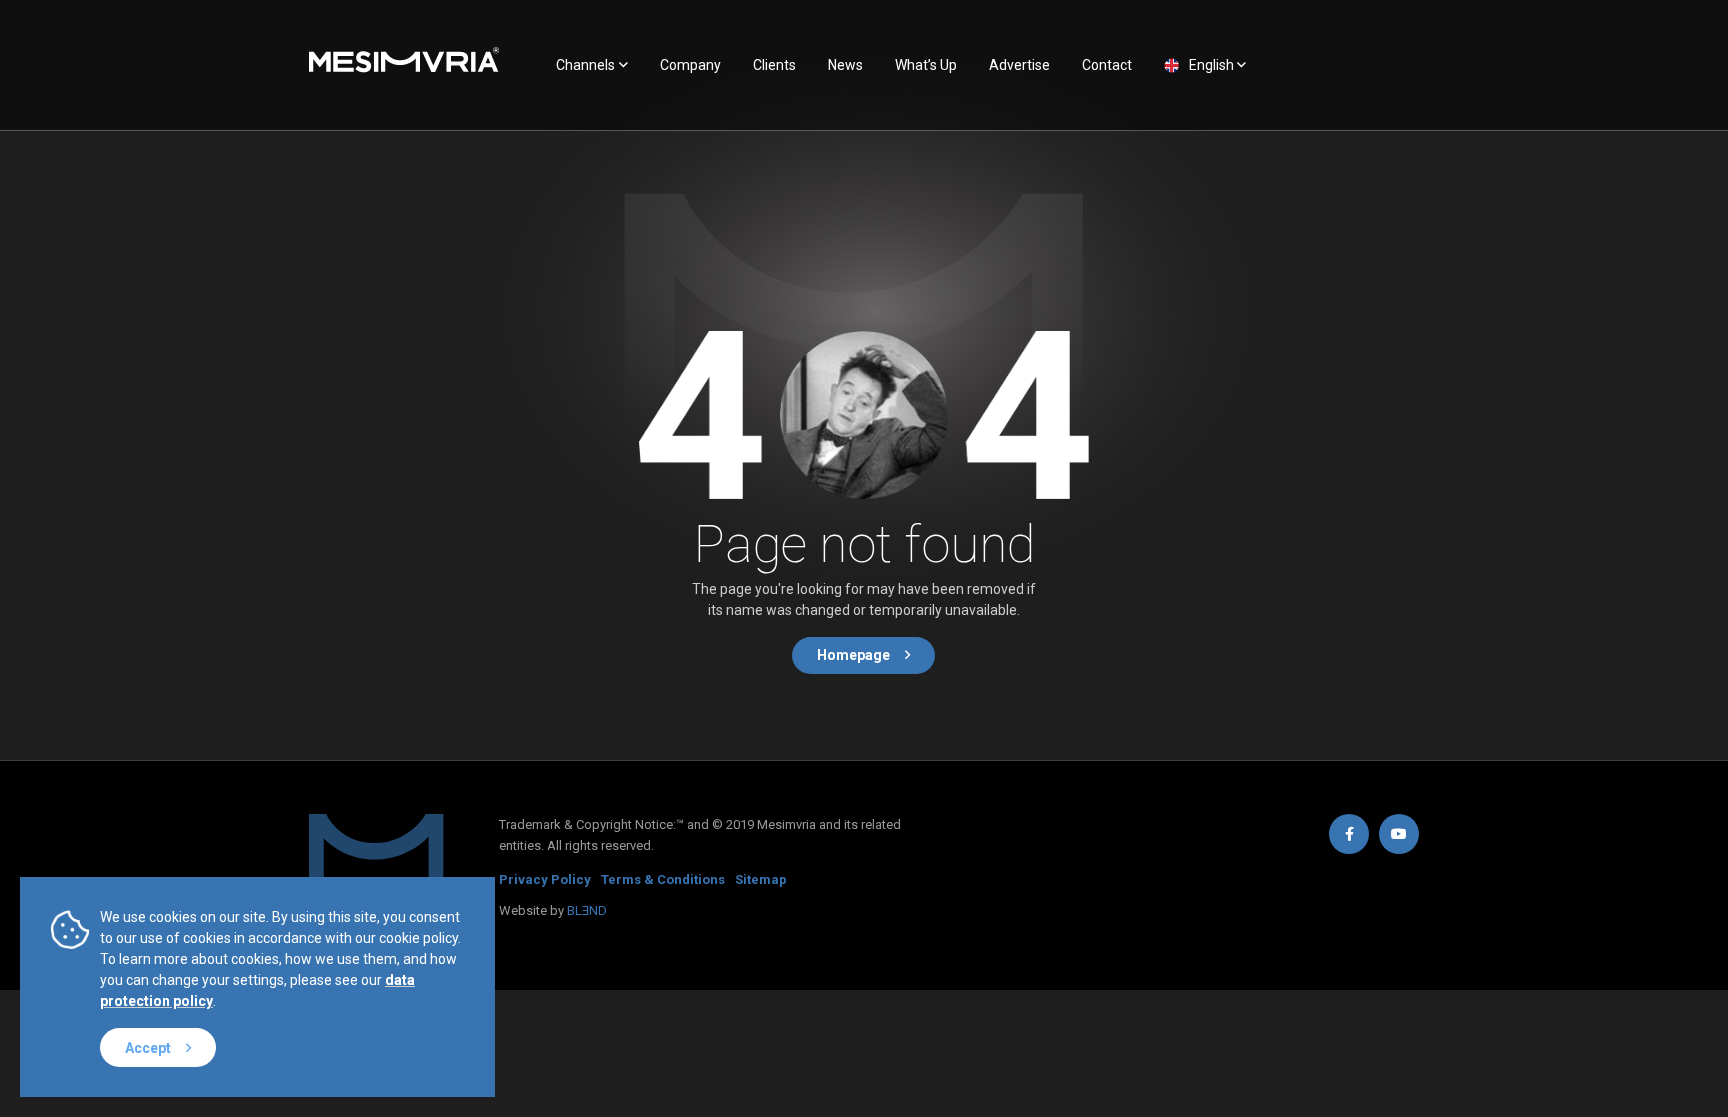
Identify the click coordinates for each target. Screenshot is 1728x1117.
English (1211, 65)
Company (690, 65)
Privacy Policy (545, 879)
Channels (585, 65)
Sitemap (761, 879)
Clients (774, 65)
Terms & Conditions (663, 879)
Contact (1107, 65)
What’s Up (926, 65)
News (845, 65)
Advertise (1019, 65)
